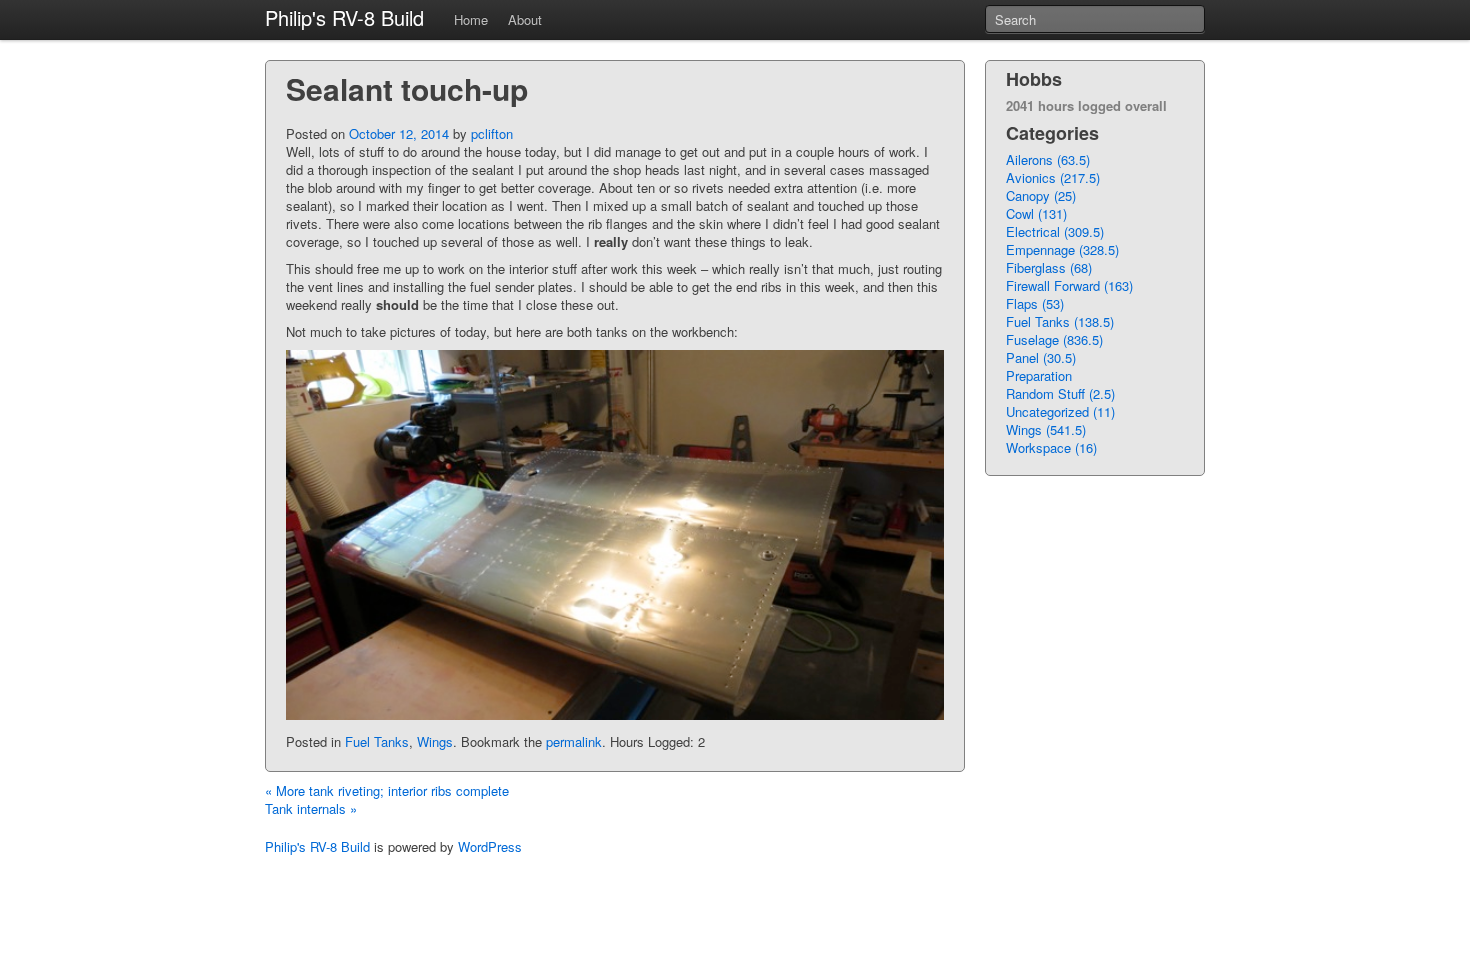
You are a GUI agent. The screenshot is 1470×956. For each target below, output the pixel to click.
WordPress (490, 846)
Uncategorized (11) (1060, 411)
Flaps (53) (1035, 303)
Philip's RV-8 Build (344, 17)
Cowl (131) (1036, 213)
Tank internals (311, 808)
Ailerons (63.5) (1048, 159)
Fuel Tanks (377, 741)
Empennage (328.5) (1062, 249)
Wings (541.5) (1046, 429)
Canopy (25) (1041, 195)
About (525, 19)
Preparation (1039, 375)
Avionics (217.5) (1053, 177)
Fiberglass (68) (1049, 267)
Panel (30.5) (1041, 357)
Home (471, 19)
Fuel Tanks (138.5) (1060, 321)
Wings (435, 741)
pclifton (492, 133)
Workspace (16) (1051, 447)
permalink (574, 741)
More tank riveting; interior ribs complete (387, 790)
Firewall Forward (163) (1069, 285)
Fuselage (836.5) (1054, 339)
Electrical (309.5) (1055, 231)
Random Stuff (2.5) (1060, 393)
